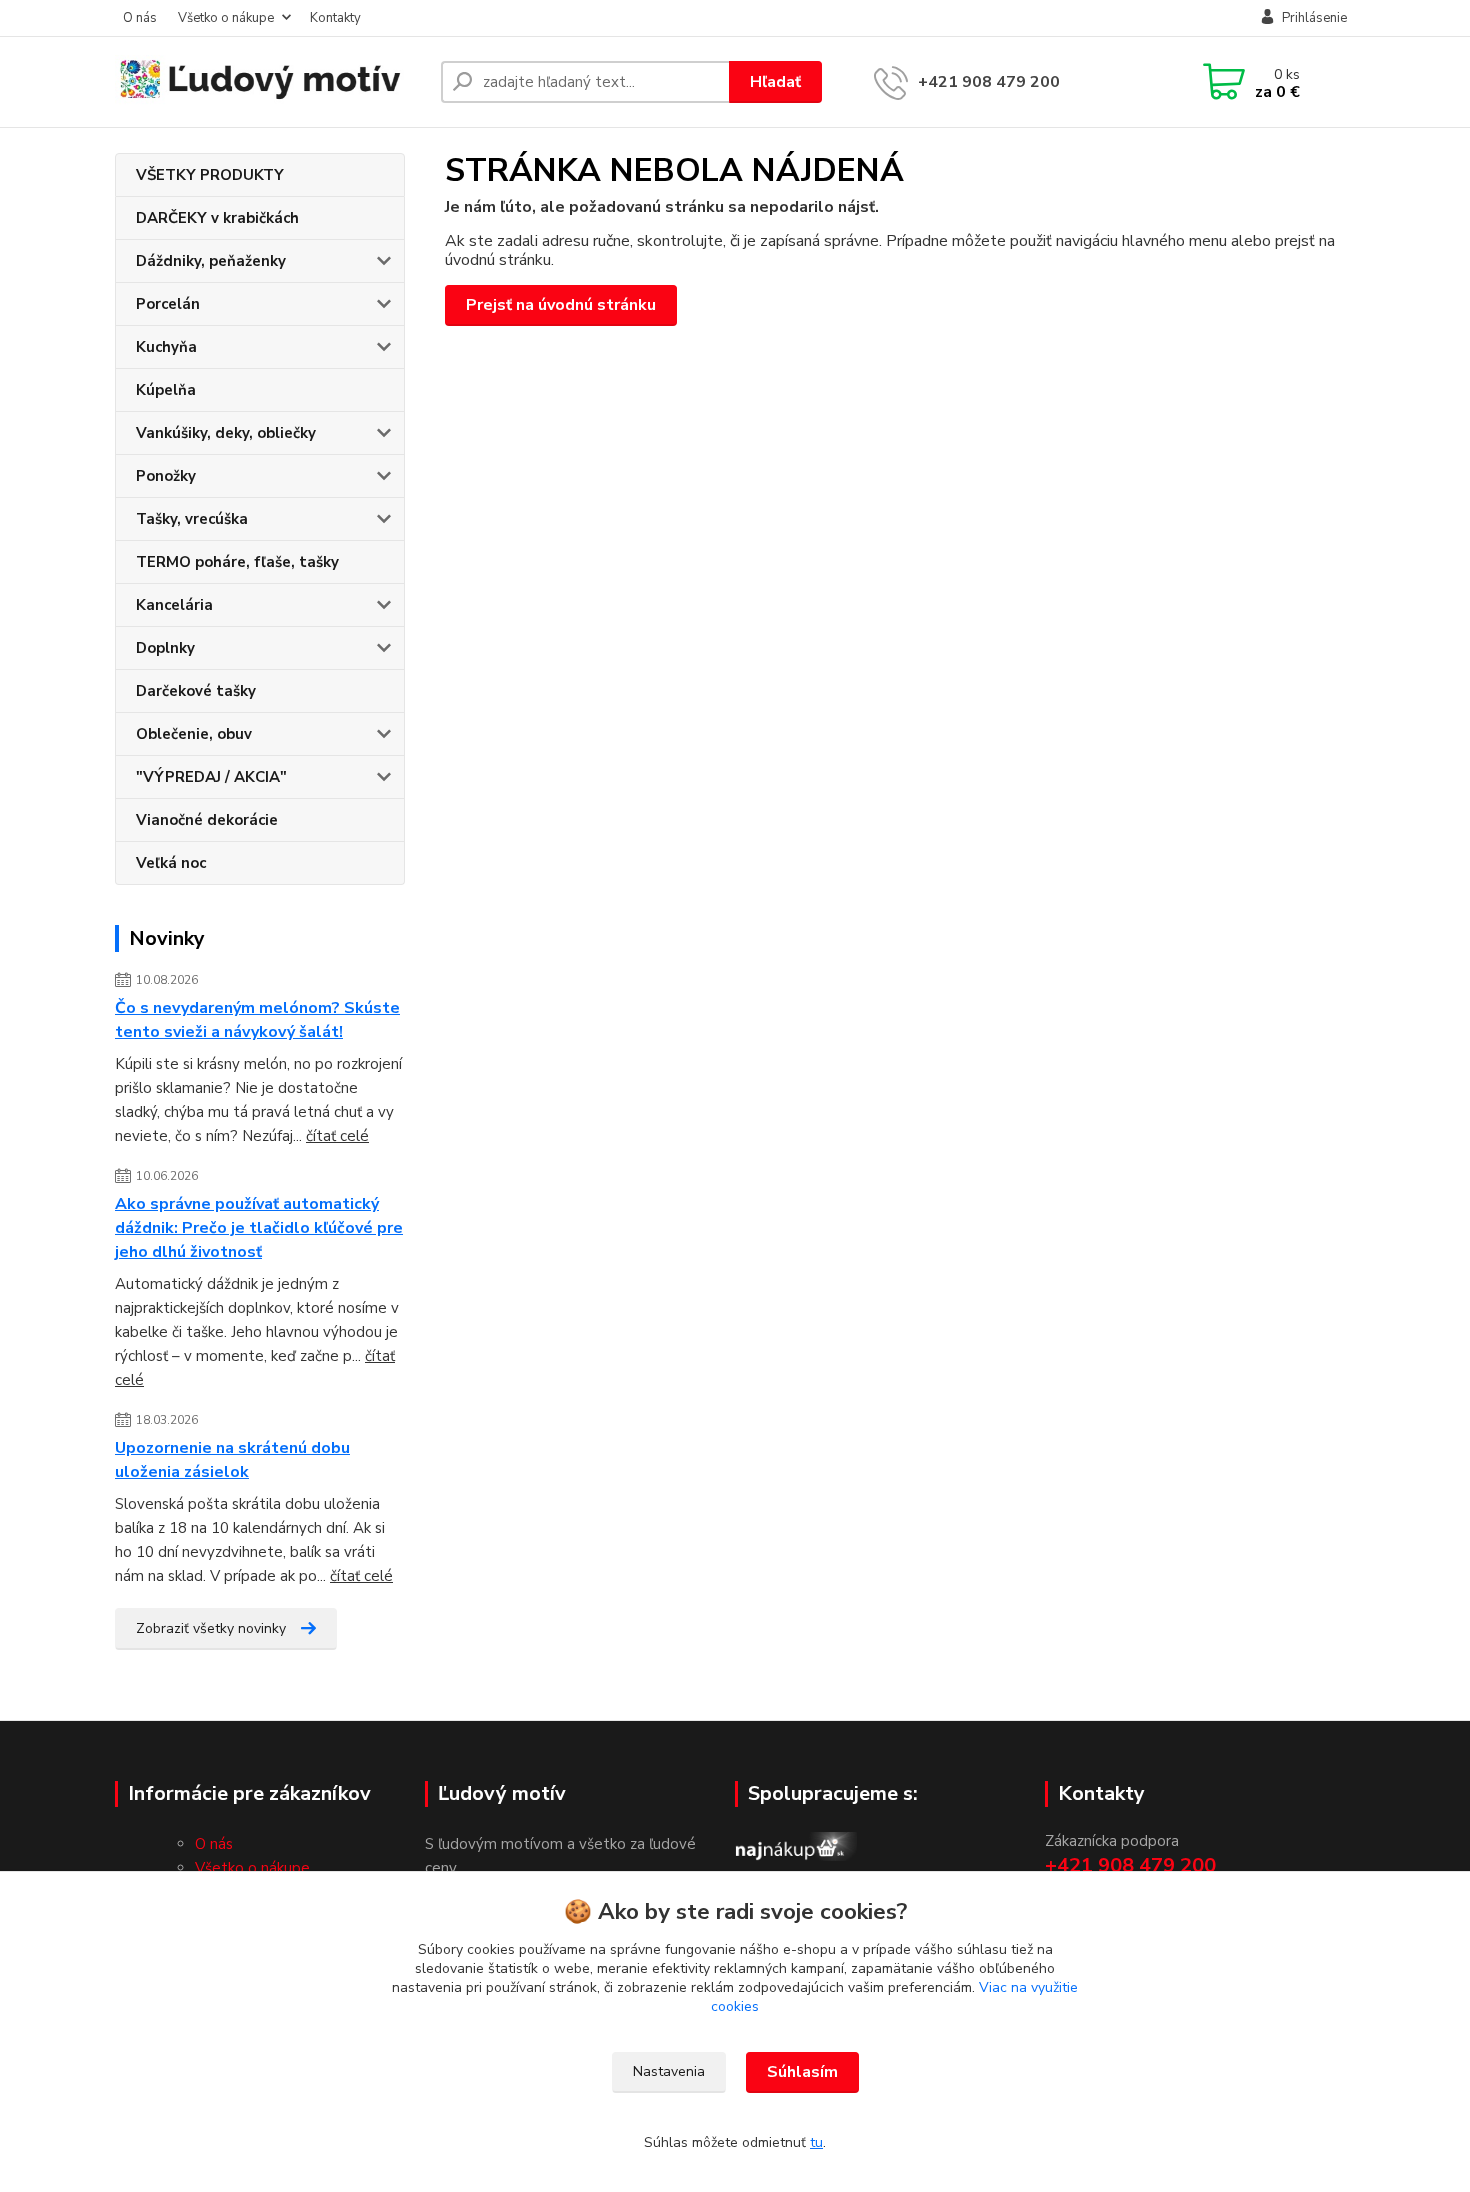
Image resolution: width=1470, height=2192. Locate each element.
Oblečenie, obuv (194, 734)
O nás (140, 18)
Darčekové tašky (196, 691)
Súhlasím (802, 2072)
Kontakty (335, 18)
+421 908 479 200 (989, 82)
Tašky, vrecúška (192, 519)
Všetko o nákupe (226, 18)
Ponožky (166, 476)
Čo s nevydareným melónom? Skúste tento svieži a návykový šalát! (257, 1020)
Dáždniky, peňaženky (211, 261)
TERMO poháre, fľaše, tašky (237, 562)
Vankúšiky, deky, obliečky (226, 433)
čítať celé (337, 1136)
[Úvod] (270, 82)
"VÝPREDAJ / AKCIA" (211, 777)
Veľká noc (171, 863)
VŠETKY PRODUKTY (210, 175)
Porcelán (168, 304)
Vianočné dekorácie (207, 820)
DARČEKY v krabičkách (217, 218)
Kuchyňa (166, 347)
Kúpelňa (166, 390)
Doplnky (165, 648)
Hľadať (775, 82)
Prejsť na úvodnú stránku (561, 305)
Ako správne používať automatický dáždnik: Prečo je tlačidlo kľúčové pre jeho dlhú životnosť (259, 1228)
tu (816, 2142)
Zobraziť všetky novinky (211, 1628)
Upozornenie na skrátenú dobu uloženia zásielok (232, 1460)
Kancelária (174, 605)
